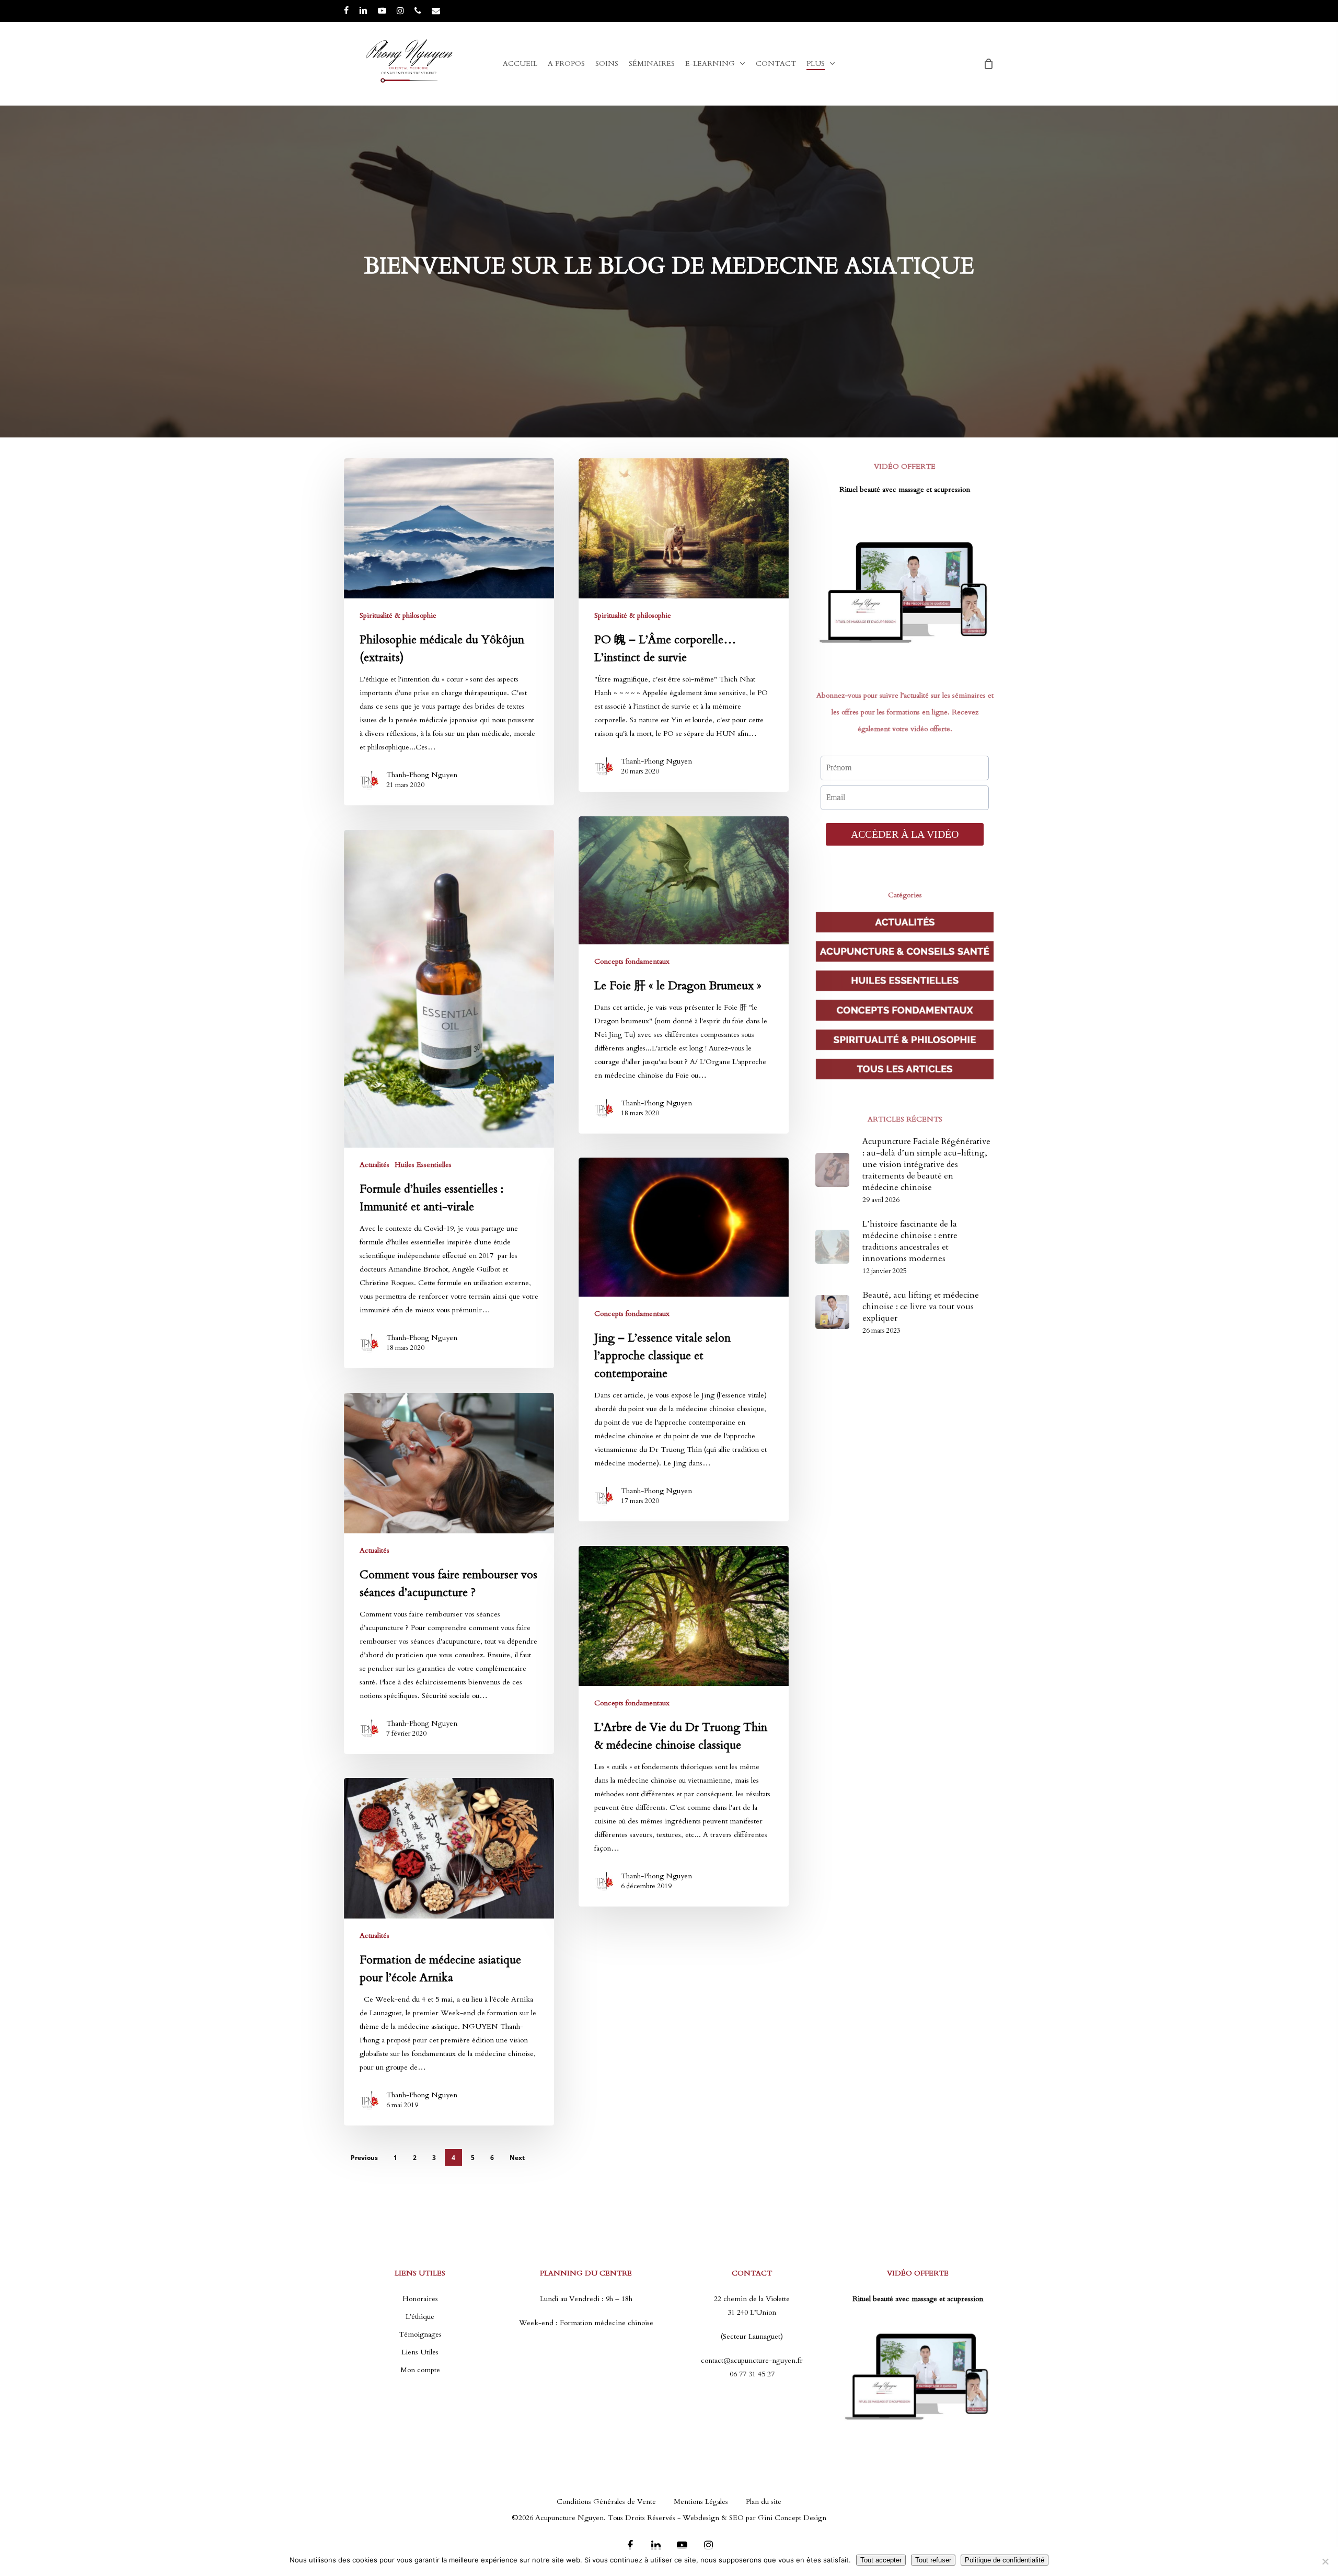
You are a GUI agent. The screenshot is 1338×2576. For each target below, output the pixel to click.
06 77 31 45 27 (752, 2374)
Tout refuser (933, 2560)
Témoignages (420, 2334)
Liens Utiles (420, 2352)
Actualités (374, 1165)
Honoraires (420, 2299)
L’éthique (420, 2317)
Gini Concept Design (792, 2518)
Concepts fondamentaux (632, 961)
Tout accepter (881, 2560)
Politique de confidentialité (1005, 2560)
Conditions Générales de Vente (606, 2502)
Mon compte (420, 2370)
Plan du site (764, 2502)
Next (517, 2158)
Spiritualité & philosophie (398, 615)
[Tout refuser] (1325, 2561)
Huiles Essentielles (423, 1165)
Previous (364, 2158)
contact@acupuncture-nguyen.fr (752, 2360)
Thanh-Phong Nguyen (422, 775)
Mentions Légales (701, 2502)
